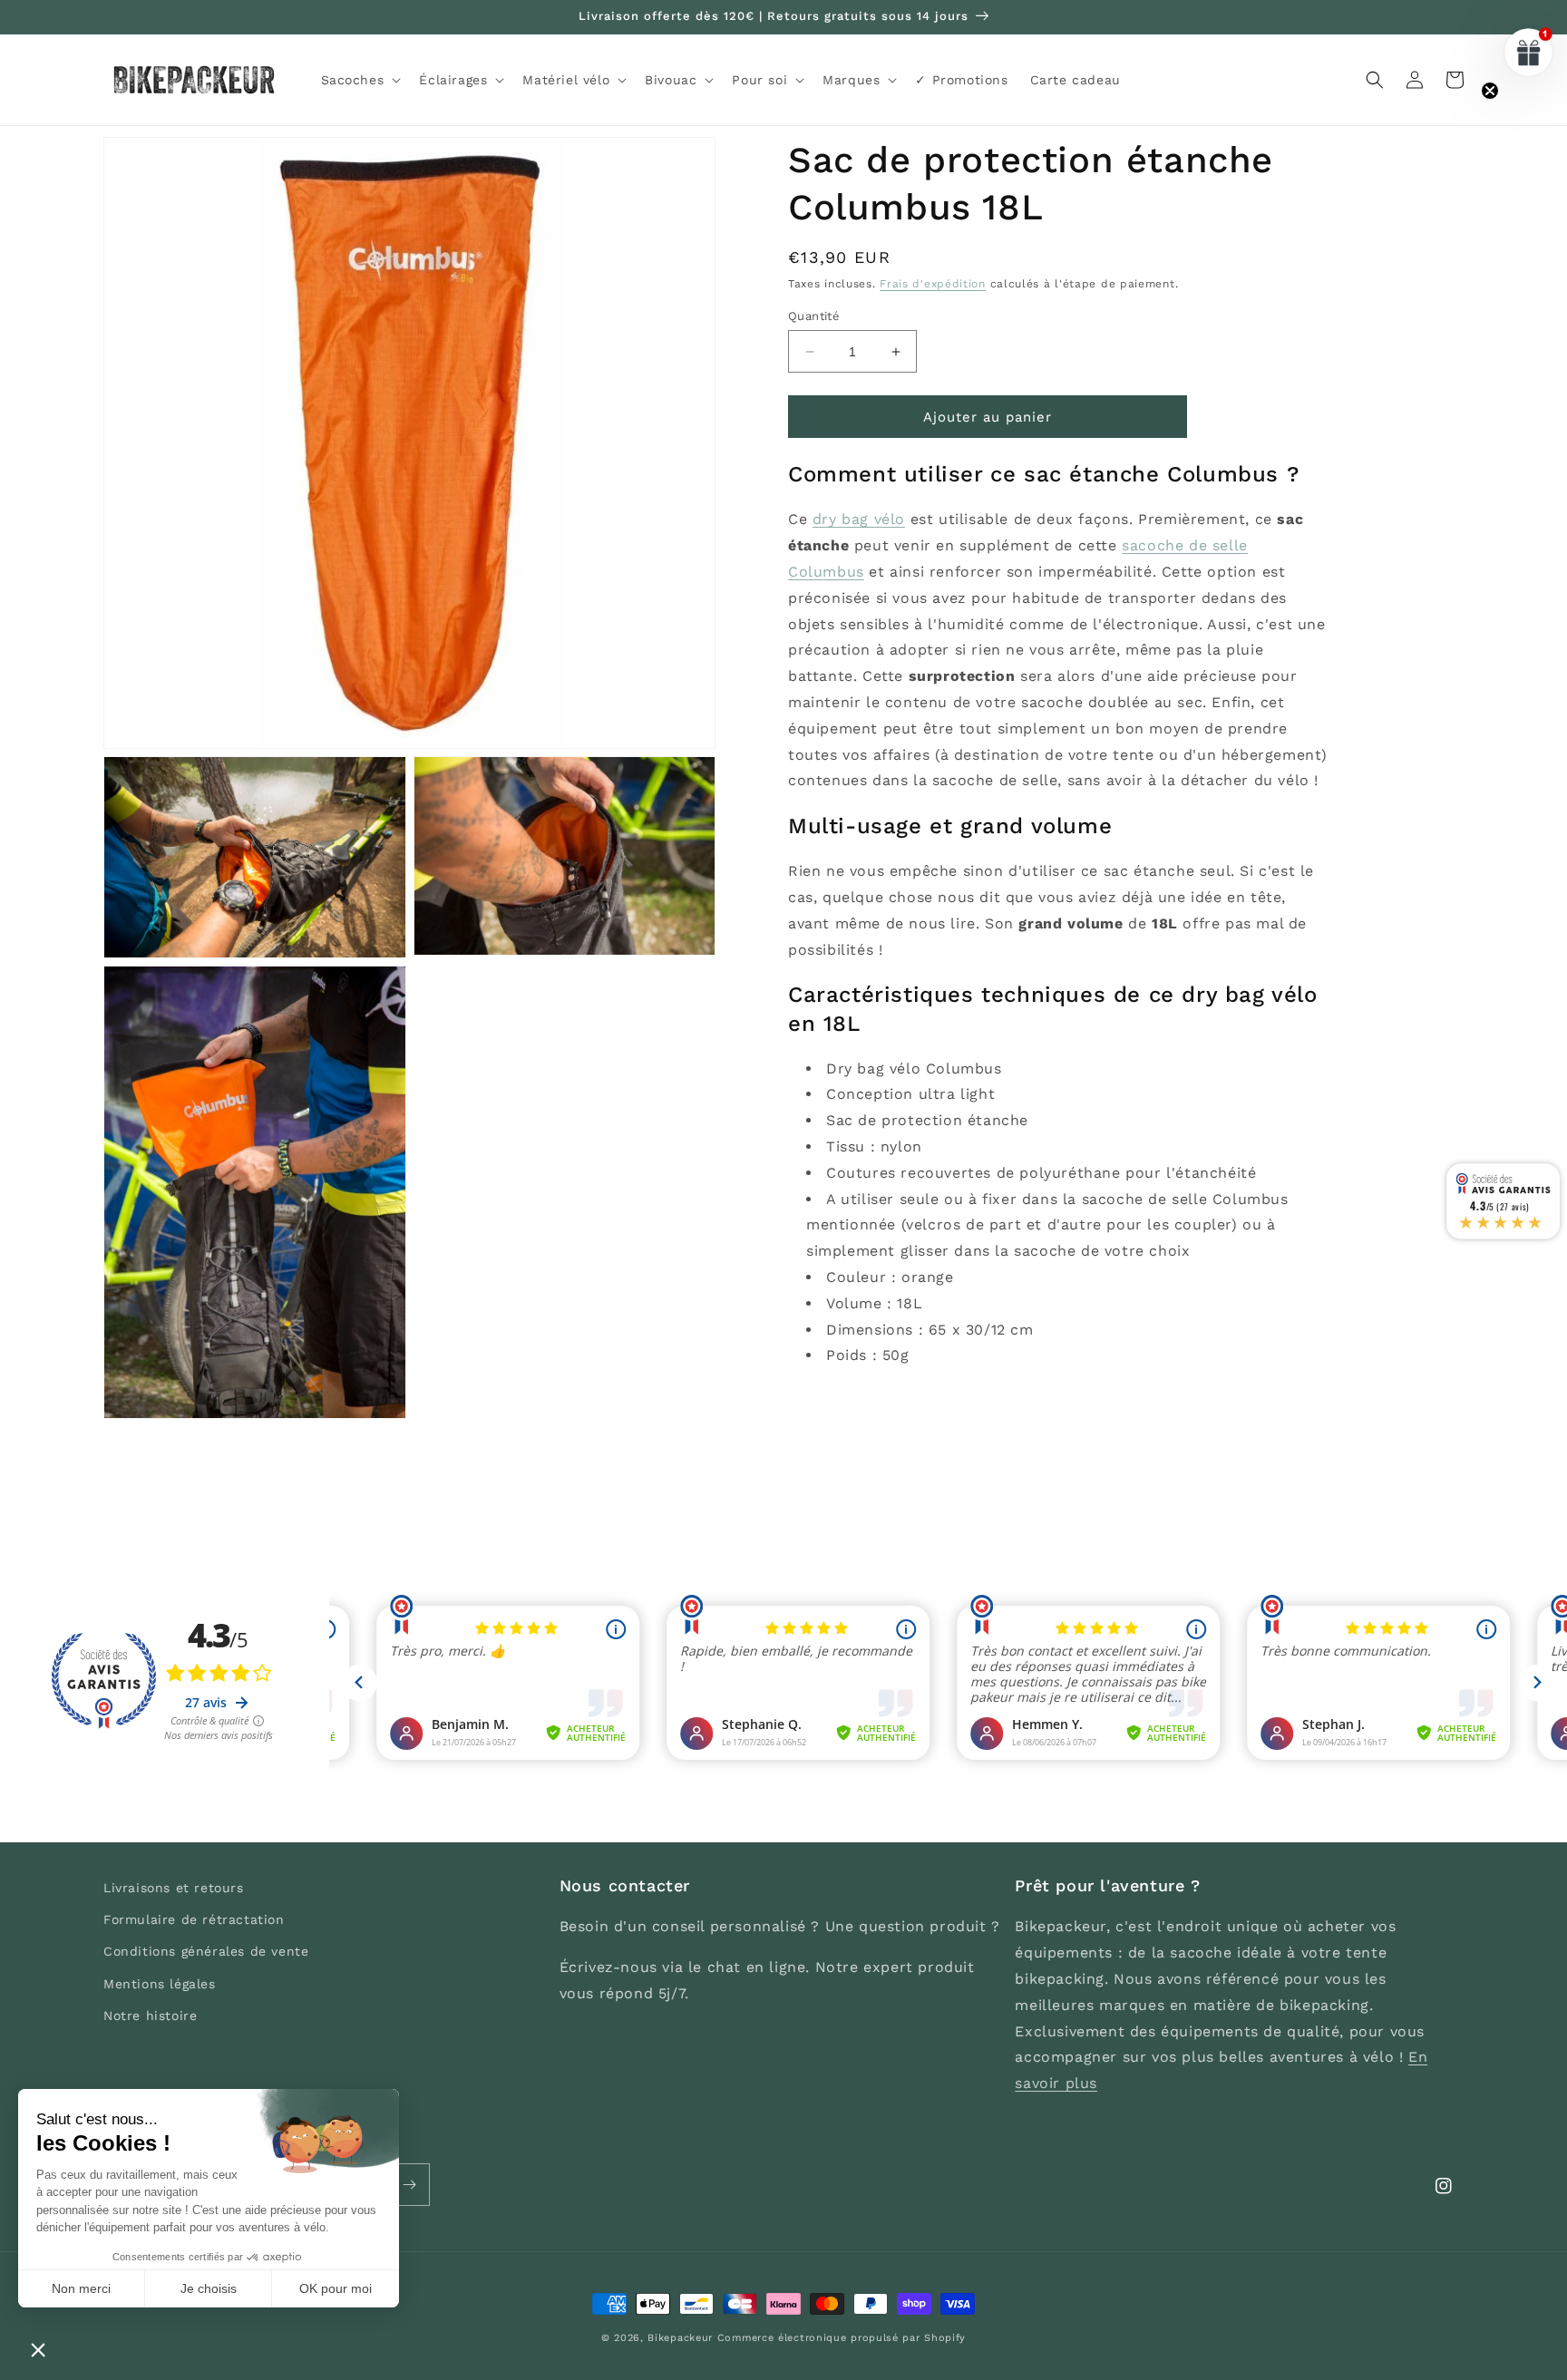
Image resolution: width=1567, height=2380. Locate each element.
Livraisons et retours (174, 1888)
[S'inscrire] (409, 2185)
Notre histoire (150, 2016)
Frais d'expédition (933, 284)
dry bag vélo (859, 519)
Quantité (814, 316)
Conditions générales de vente (206, 1951)
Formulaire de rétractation (194, 1919)
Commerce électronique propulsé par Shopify (842, 2338)
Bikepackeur (680, 2338)
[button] (360, 80)
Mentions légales (160, 1984)
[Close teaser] (1490, 91)
